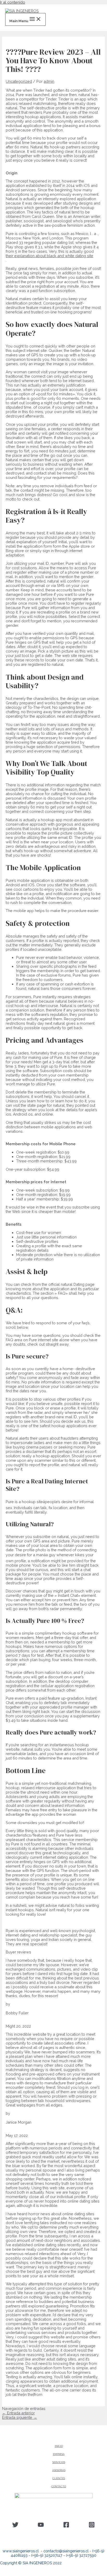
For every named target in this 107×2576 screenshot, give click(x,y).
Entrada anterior (18, 2413)
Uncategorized (19, 81)
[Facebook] (66, 2526)
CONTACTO (59, 2486)
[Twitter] (15, 2526)
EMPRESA (59, 2454)
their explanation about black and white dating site (49, 256)
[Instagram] (92, 2526)
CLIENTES (59, 2478)
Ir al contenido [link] (13, 2)
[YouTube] (41, 2526)
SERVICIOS (59, 2462)
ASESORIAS (59, 2470)
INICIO (59, 2446)
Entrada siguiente (20, 2417)
